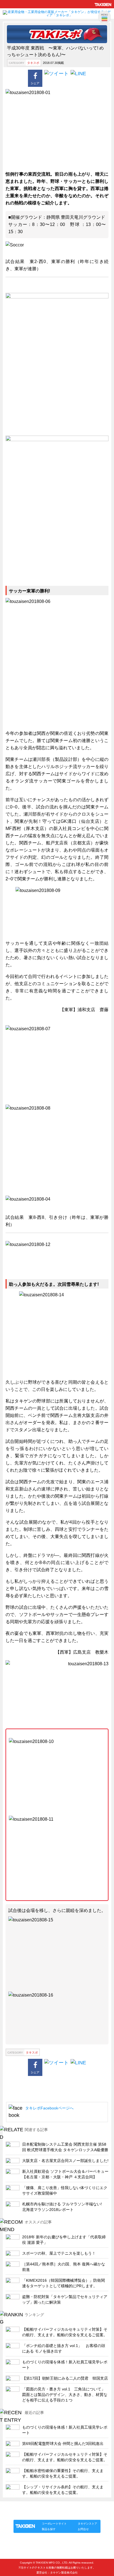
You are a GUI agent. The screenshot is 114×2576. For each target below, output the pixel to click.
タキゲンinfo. (81, 2514)
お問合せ (83, 2529)
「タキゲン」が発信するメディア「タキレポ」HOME (50, 2508)
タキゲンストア (87, 2524)
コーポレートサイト (54, 2524)
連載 (64, 2514)
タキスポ (33, 63)
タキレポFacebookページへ (49, 2108)
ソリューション (45, 2514)
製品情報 (24, 2514)
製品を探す (49, 2529)
